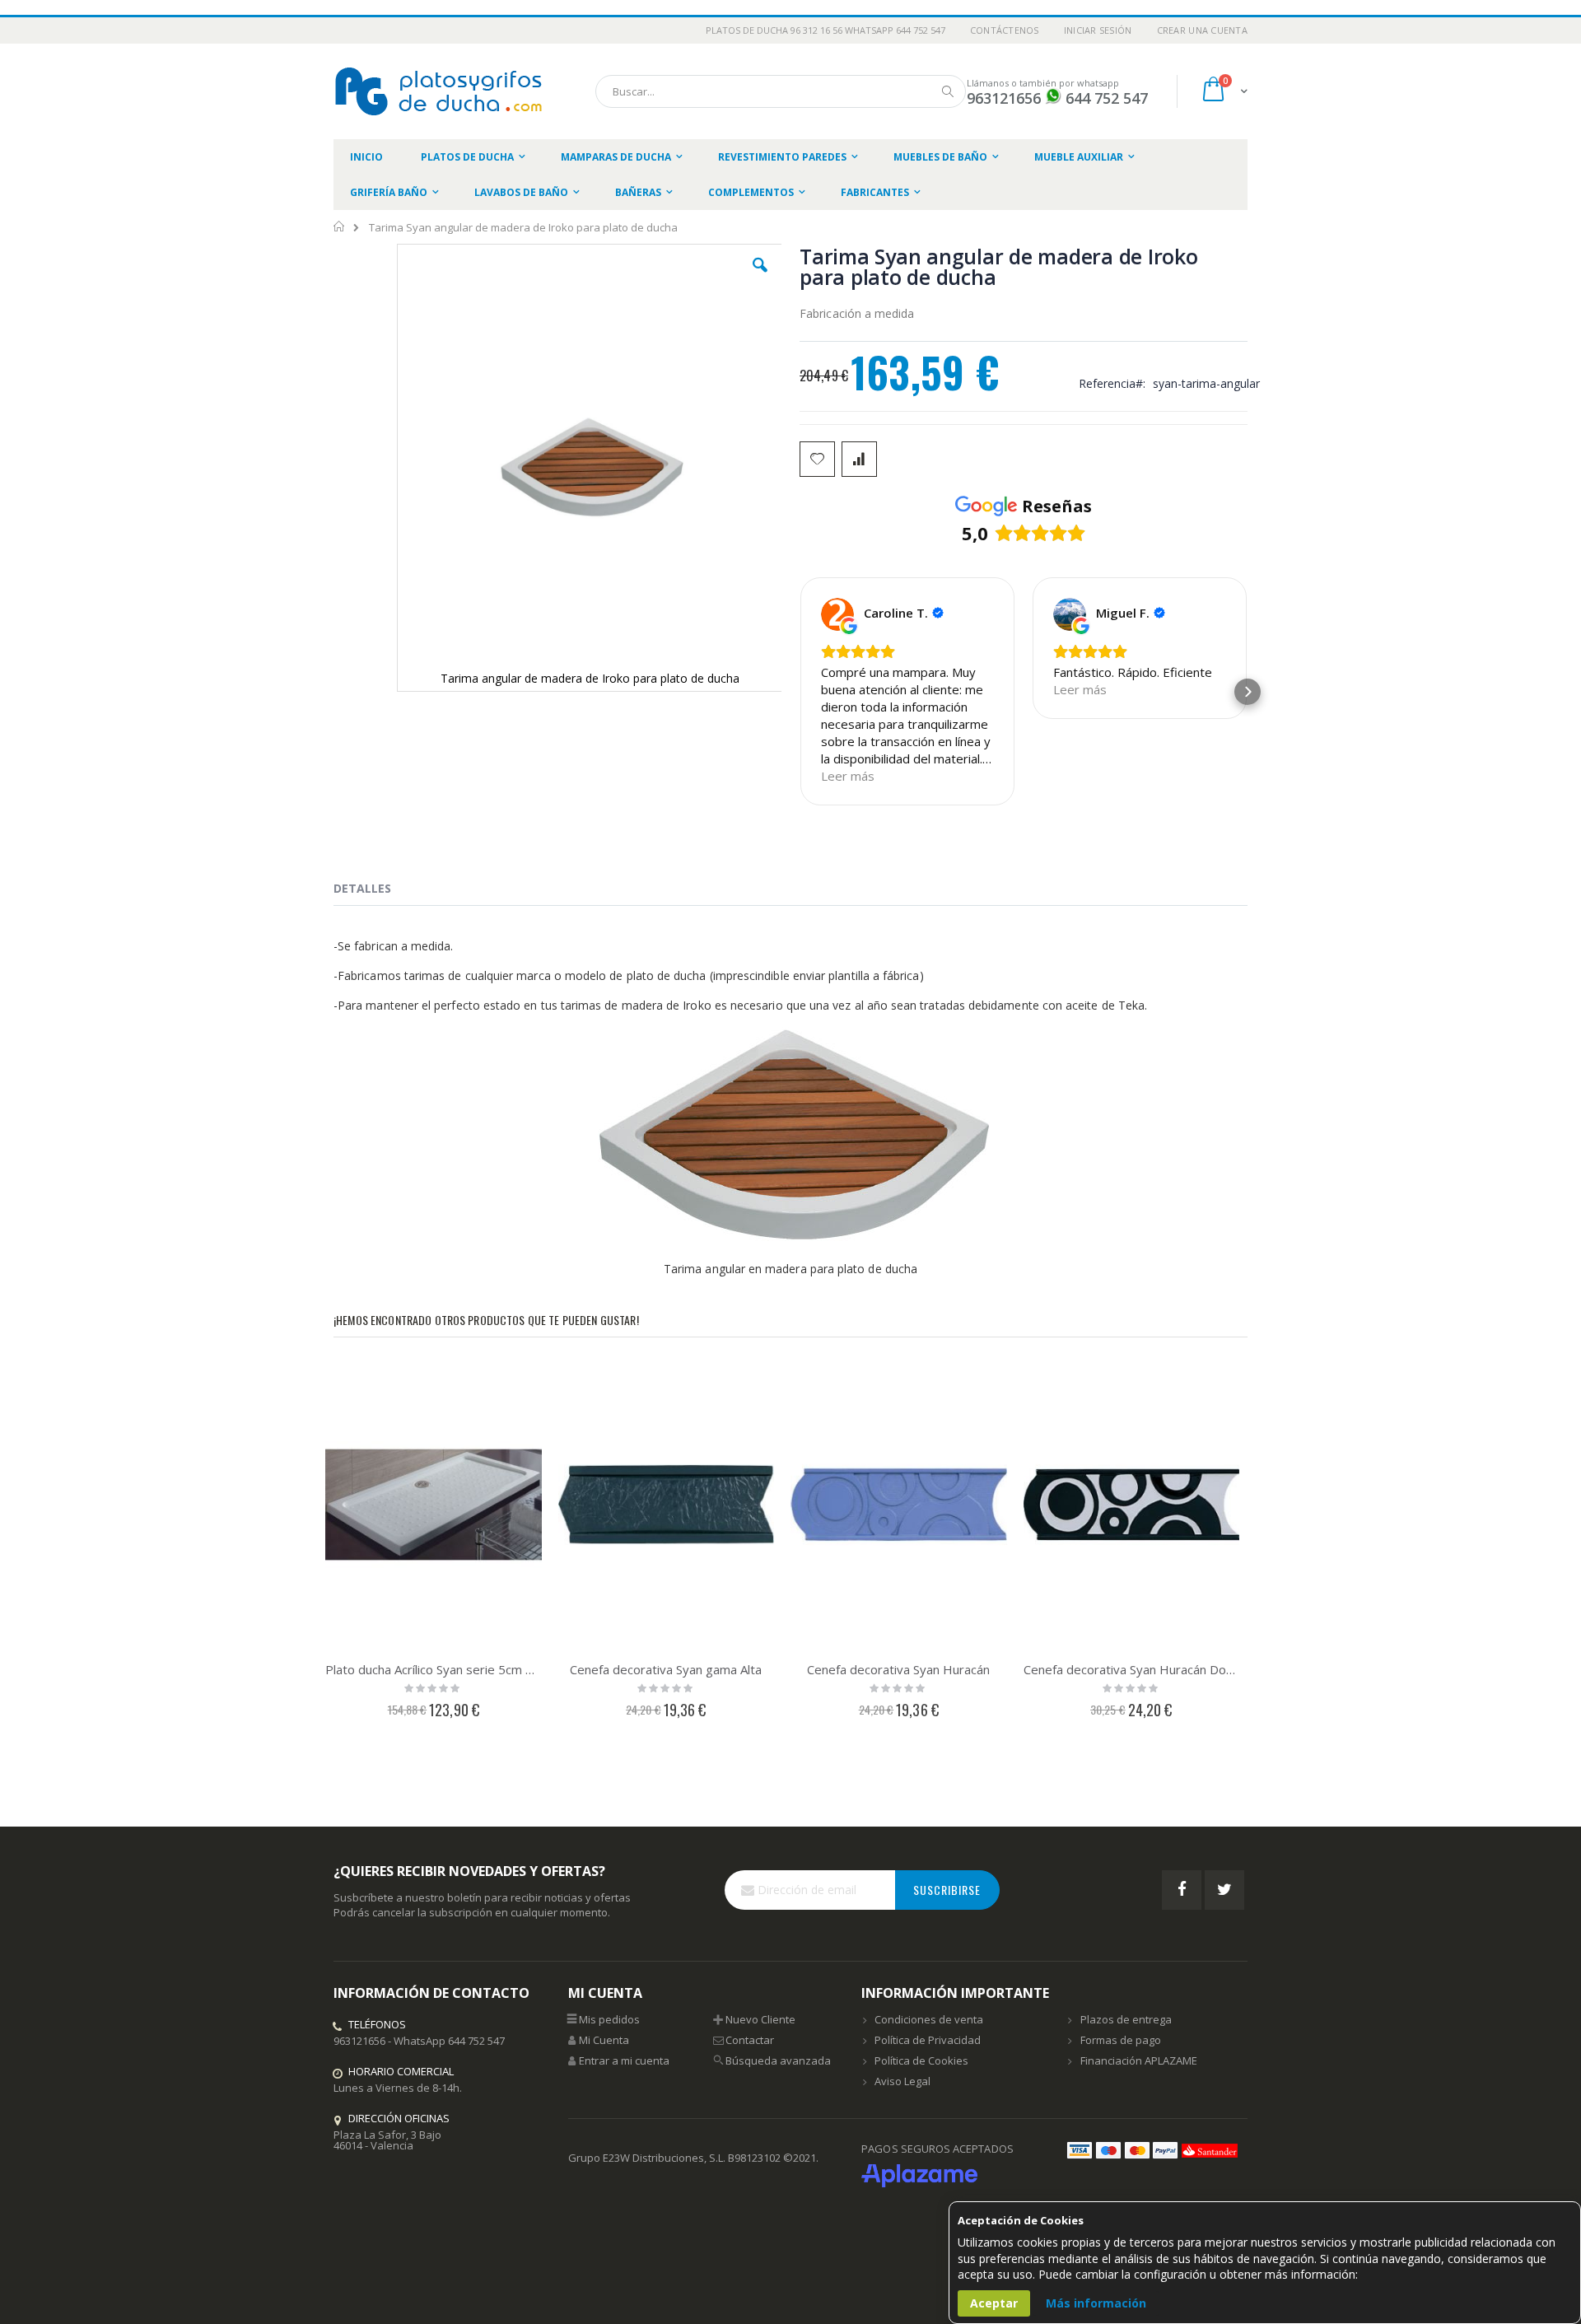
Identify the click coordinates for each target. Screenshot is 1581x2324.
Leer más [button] (848, 776)
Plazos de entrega (1126, 2019)
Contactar (750, 2040)
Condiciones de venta (929, 2019)
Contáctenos (1005, 30)
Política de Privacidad (928, 2040)
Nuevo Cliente (760, 2019)
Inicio (340, 226)
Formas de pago (1121, 2040)
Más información (1096, 2303)
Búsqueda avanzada (778, 2060)
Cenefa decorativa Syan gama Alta (666, 1669)
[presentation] (375, 891)
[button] (760, 278)
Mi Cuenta (604, 2040)
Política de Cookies (921, 2060)
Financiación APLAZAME (1139, 2060)
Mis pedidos (609, 2019)
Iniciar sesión (1098, 30)
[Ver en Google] (837, 614)
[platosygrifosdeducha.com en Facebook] (1182, 1890)
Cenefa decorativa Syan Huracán (898, 1669)
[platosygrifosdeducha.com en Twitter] (1224, 1890)
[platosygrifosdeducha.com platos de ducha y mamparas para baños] (441, 91)
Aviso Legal (902, 2081)
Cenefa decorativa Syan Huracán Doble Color (1132, 1669)
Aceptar (994, 2303)
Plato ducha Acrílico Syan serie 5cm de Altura (434, 1669)
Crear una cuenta (1202, 30)
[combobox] (781, 91)
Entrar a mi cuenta (624, 2060)
